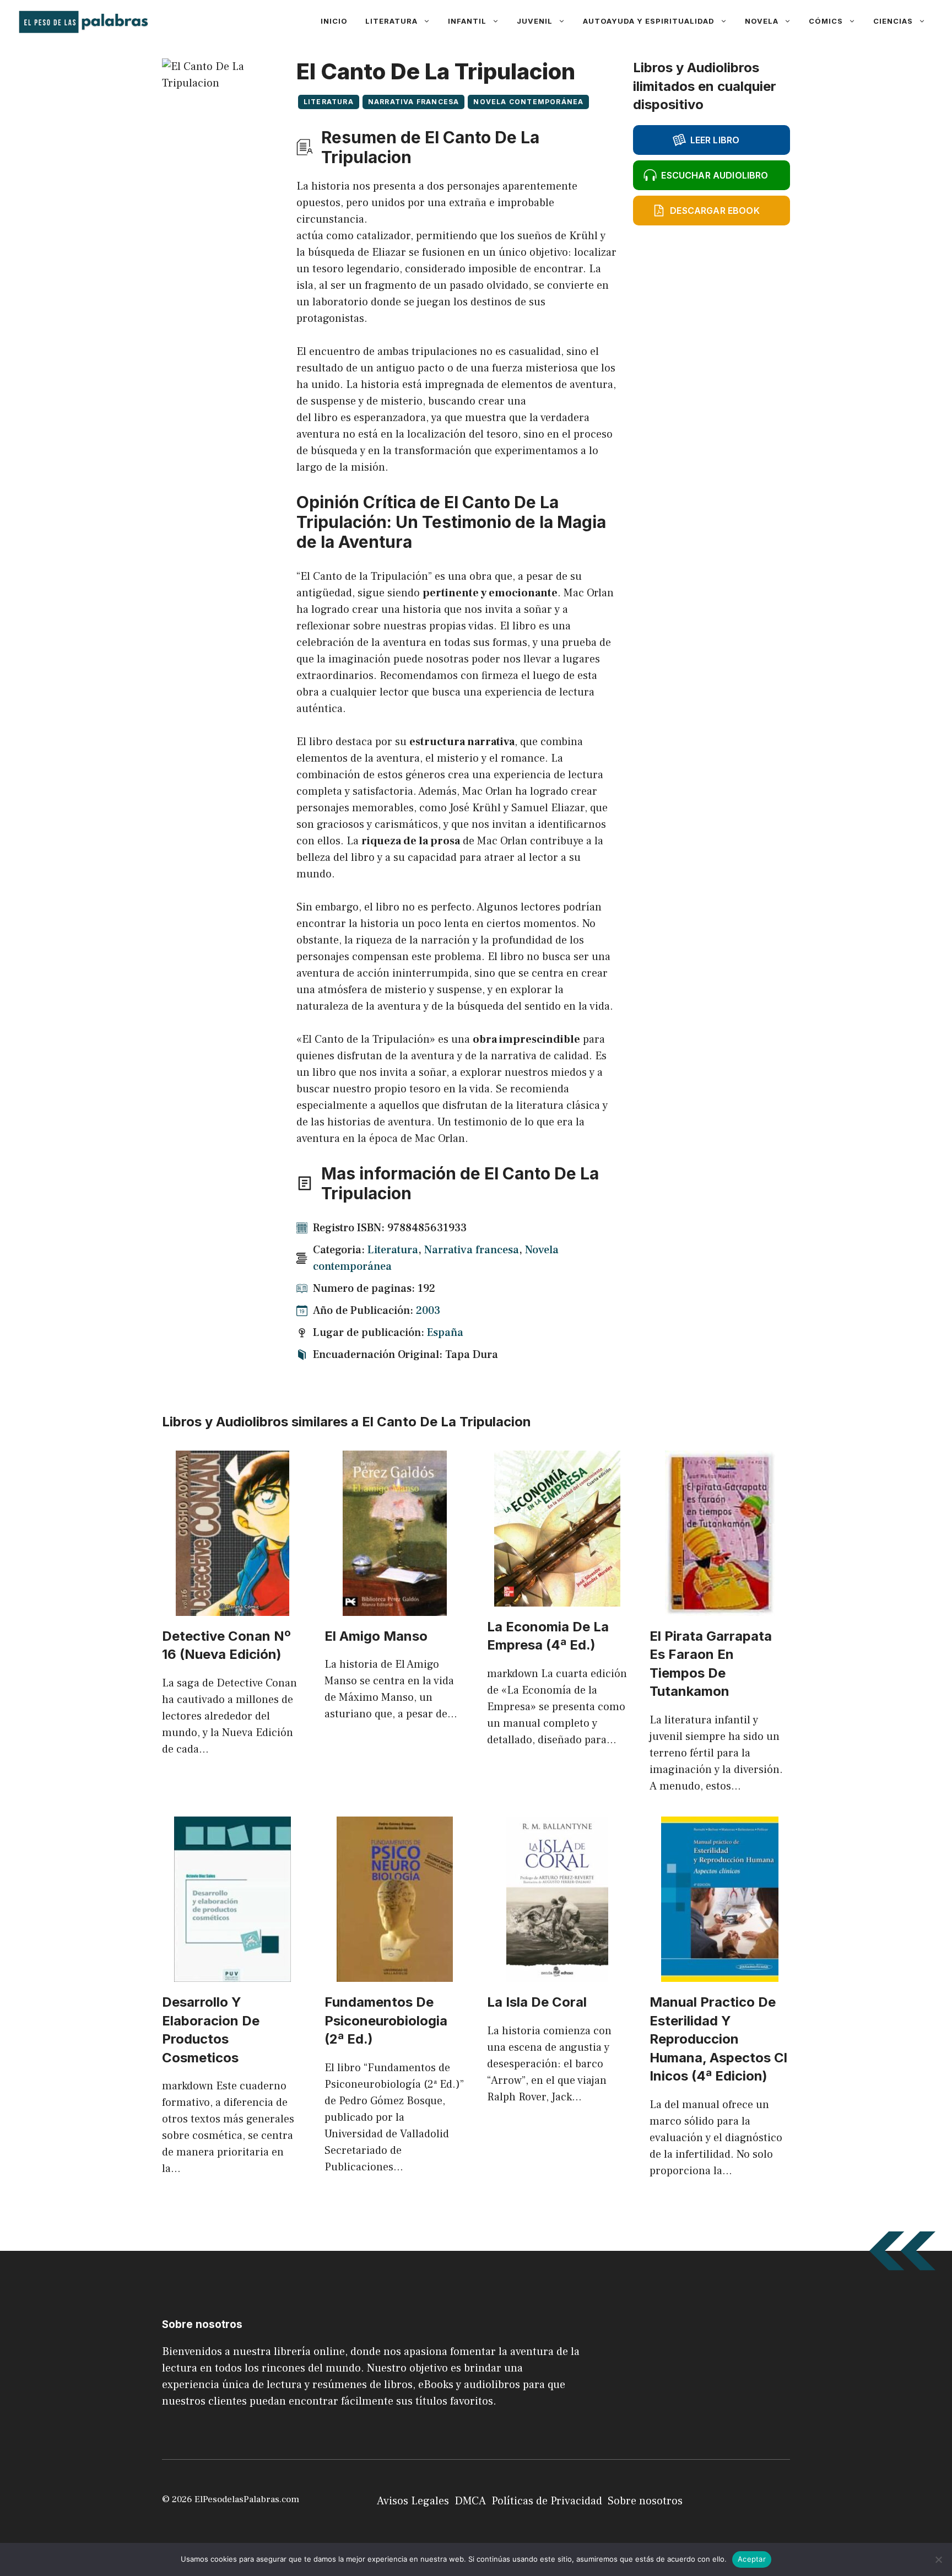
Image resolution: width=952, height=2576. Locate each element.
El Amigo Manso (376, 1636)
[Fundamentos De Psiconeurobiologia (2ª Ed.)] (395, 1974)
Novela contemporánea (528, 102)
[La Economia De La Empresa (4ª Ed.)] (557, 1598)
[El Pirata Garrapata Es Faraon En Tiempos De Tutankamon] (720, 1608)
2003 (428, 1311)
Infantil (467, 21)
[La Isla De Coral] (557, 1974)
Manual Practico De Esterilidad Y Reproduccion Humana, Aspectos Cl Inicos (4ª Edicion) (718, 2039)
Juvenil (535, 21)
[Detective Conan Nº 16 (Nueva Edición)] (232, 1608)
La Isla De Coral (537, 2002)
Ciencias (893, 21)
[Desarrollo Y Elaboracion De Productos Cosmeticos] (232, 1974)
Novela (762, 21)
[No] (938, 2559)
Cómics (826, 21)
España (445, 1333)
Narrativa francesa (414, 102)
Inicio (334, 21)
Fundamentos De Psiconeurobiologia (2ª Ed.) (386, 2020)
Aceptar (752, 2559)
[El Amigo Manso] (395, 1608)
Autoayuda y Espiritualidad (649, 21)
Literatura (391, 21)
